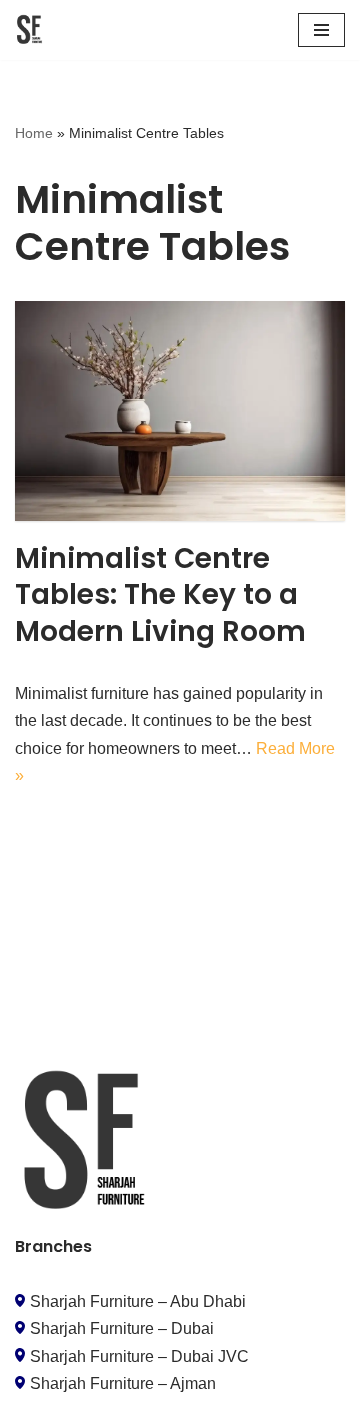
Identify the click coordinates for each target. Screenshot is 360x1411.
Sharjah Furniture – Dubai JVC (139, 1356)
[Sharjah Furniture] (31, 30)
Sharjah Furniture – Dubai (122, 1328)
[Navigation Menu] (321, 30)
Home (34, 133)
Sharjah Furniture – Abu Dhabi (138, 1301)
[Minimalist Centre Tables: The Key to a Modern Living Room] (180, 411)
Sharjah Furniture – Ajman (123, 1383)
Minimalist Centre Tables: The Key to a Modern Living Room (160, 595)
